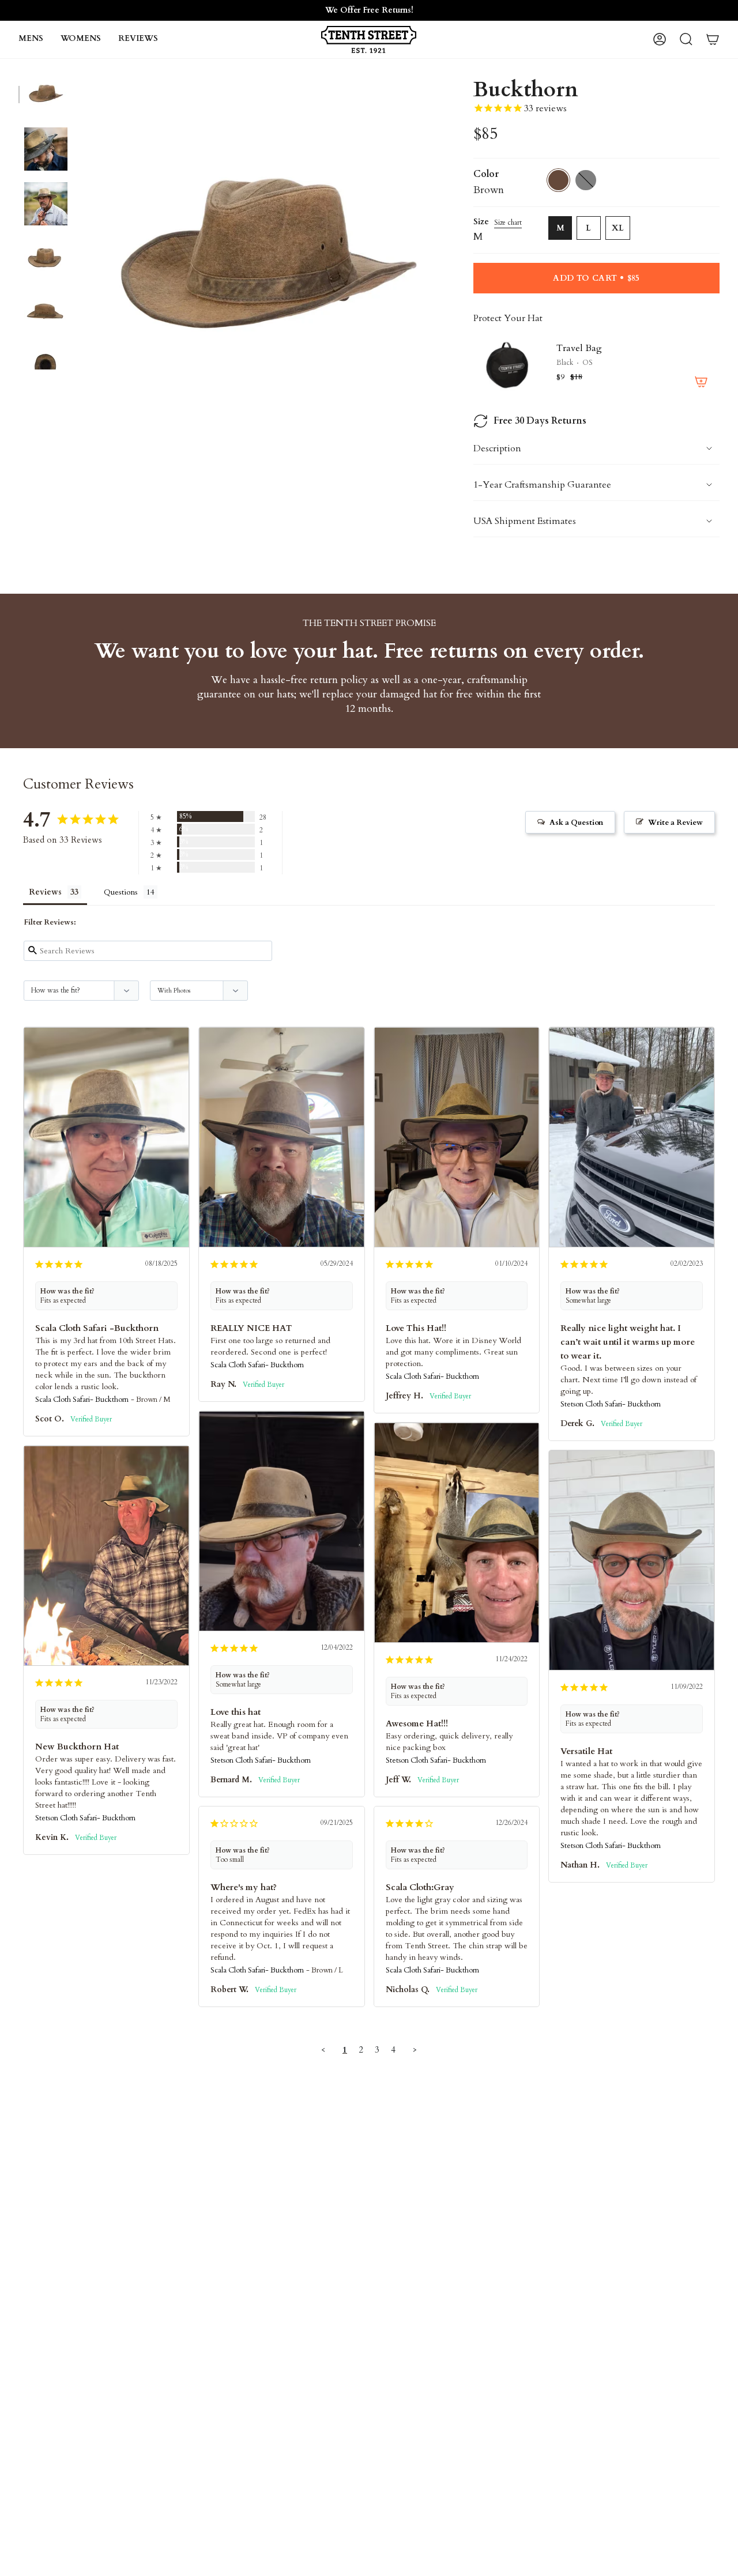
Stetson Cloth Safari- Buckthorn (611, 1404)
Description (497, 448)
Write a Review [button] (675, 823)
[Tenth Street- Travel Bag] (508, 365)
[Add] (701, 382)
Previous (79, 261)
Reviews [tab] (45, 892)
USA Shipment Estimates (525, 521)
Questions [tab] (121, 892)
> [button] (415, 2050)
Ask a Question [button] (576, 823)
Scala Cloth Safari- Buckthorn (82, 1400)
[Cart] (713, 39)
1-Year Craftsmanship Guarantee (542, 485)
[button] (31, 39)
